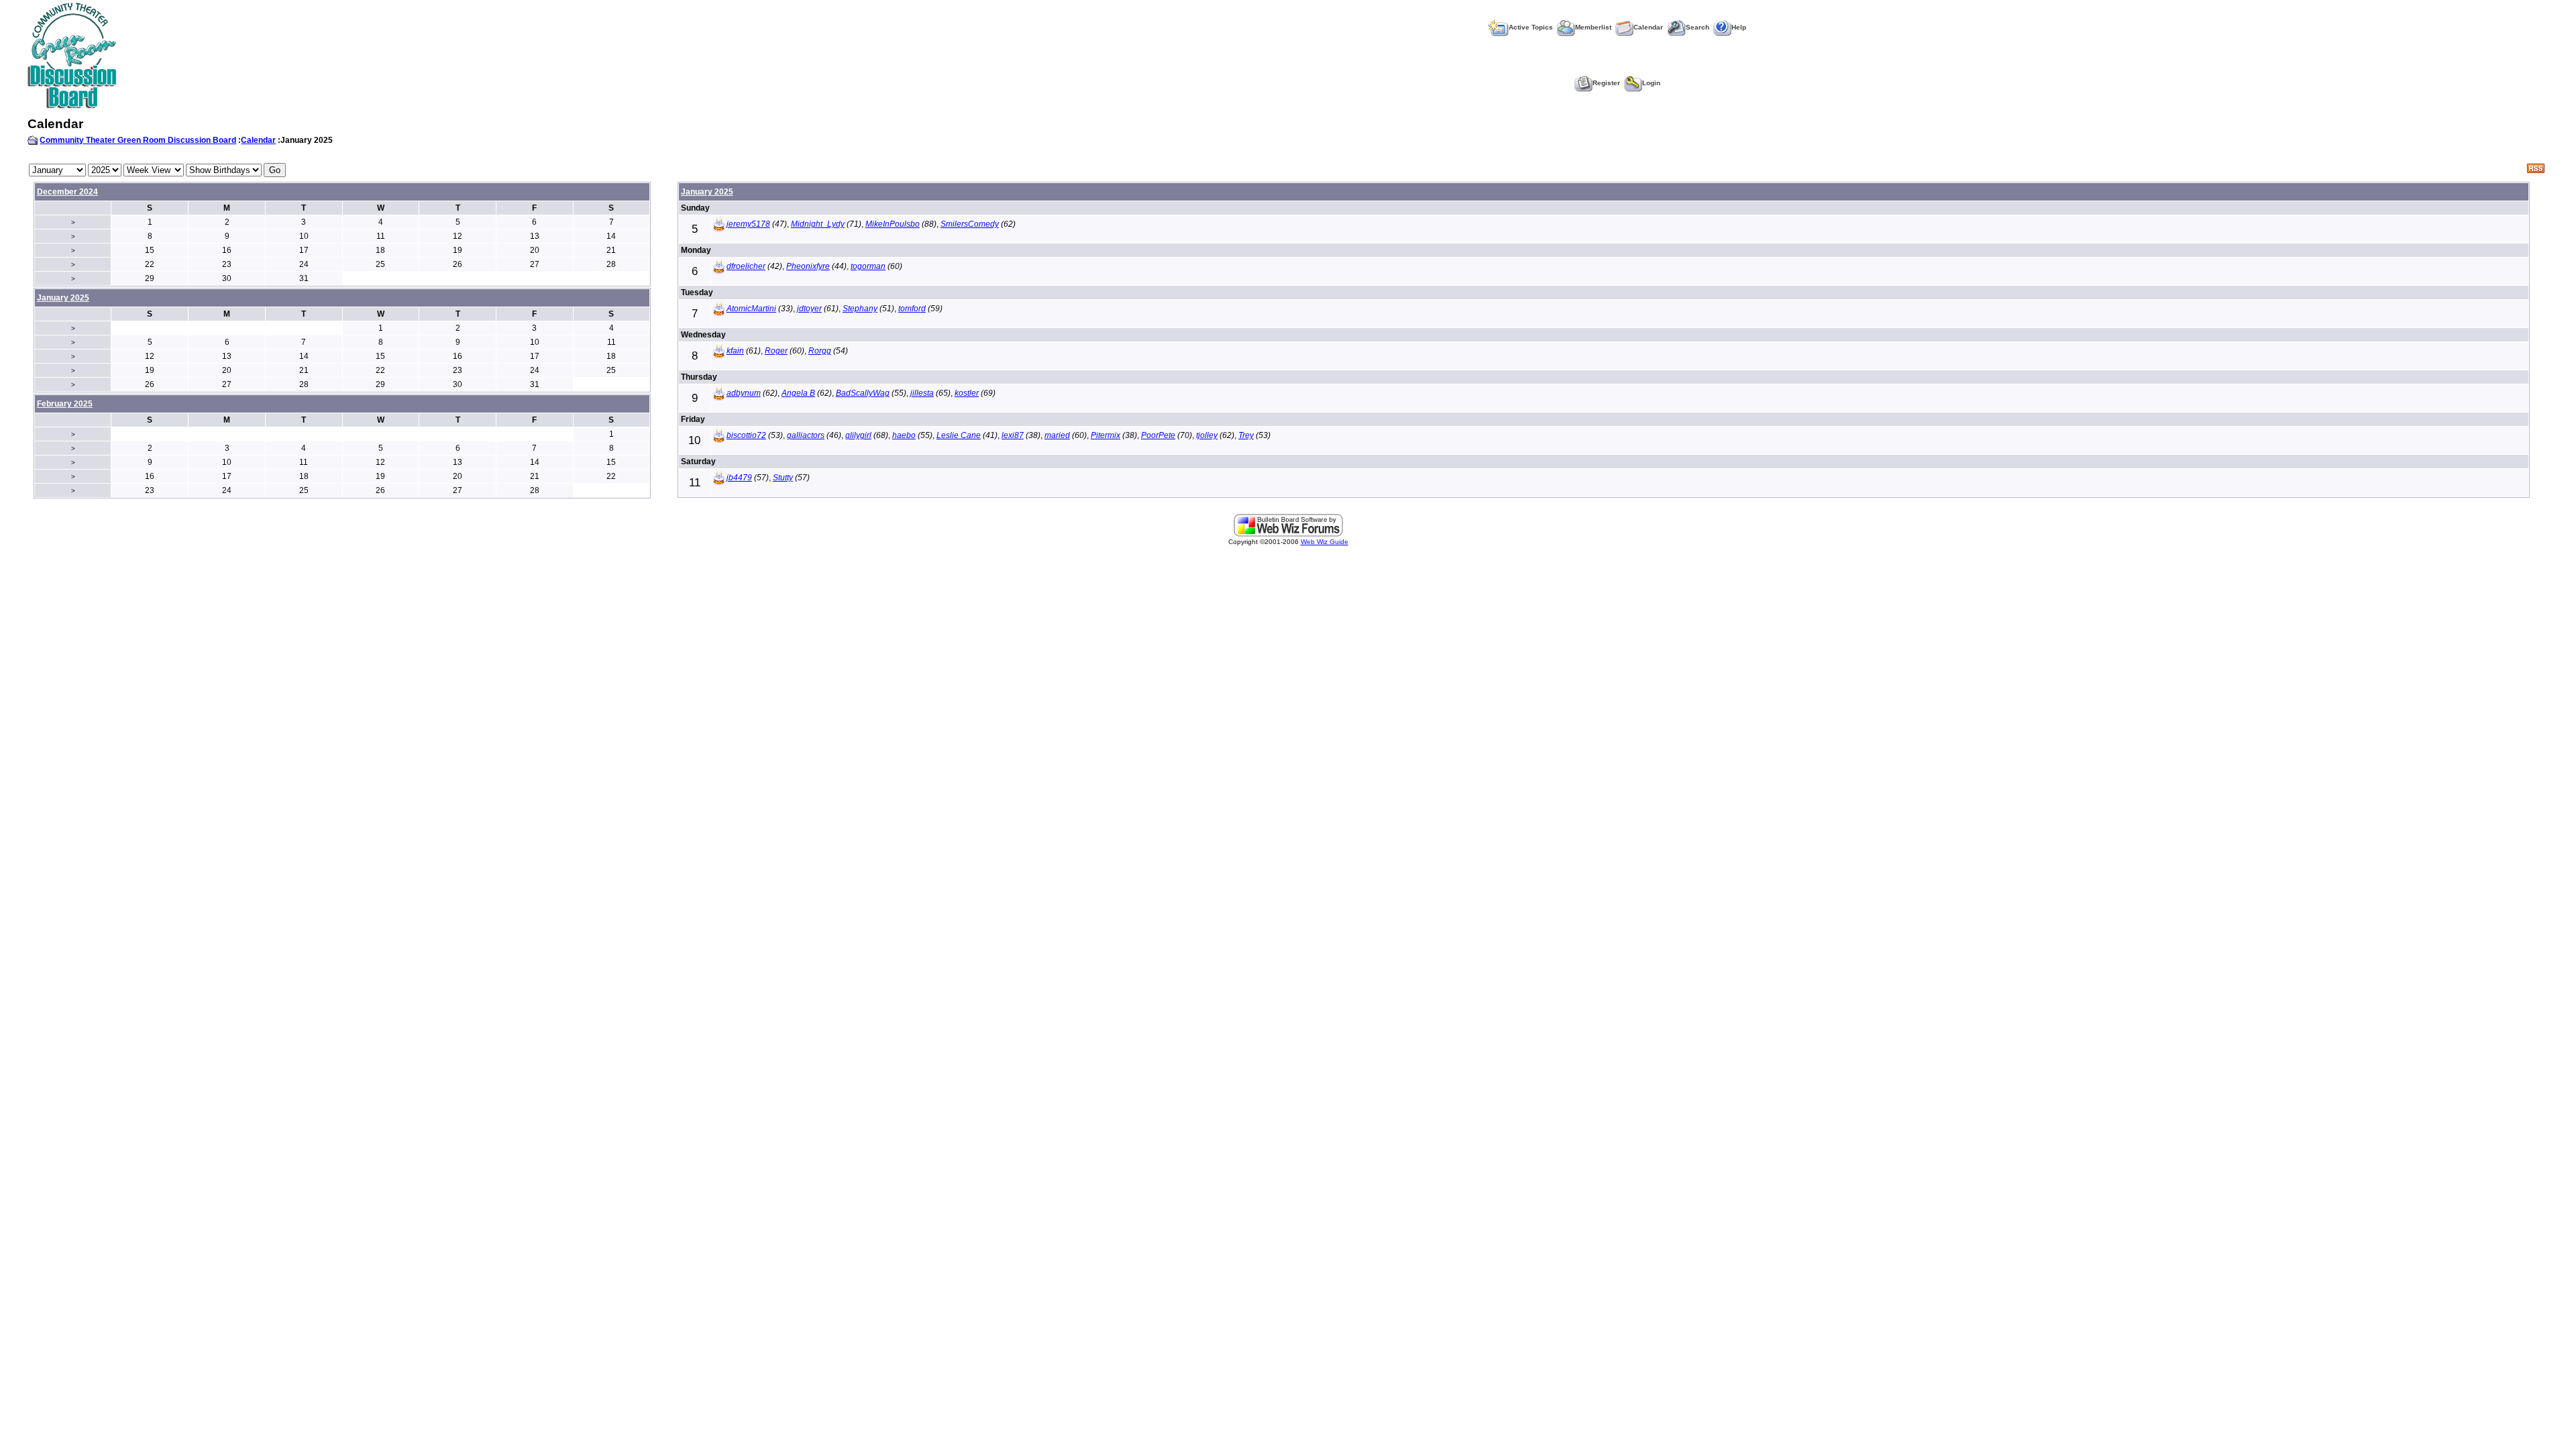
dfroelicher (746, 266)
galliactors (806, 435)
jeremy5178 (748, 224)
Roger (776, 351)
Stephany (860, 309)
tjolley (1207, 435)
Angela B (798, 393)
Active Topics (1531, 27)
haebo (904, 435)
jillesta (922, 393)
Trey (1246, 435)
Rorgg (820, 351)
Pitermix (1106, 435)
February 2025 (65, 404)
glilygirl (858, 435)
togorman (868, 266)
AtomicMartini (751, 309)
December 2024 (67, 192)
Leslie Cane (959, 435)
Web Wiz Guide (1325, 542)
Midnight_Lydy (818, 224)
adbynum (744, 393)
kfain (735, 351)
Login (1651, 83)
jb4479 (739, 478)
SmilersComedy (970, 224)
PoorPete (1158, 435)
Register (1606, 83)
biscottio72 (746, 435)
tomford (912, 309)
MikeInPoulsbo (893, 224)
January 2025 (707, 192)
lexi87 (1013, 435)
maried (1057, 435)
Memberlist (1593, 27)
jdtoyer (809, 309)
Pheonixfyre (808, 266)
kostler (967, 393)
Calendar (1648, 27)
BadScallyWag (863, 393)
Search (1698, 27)
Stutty (783, 478)
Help (1739, 27)
